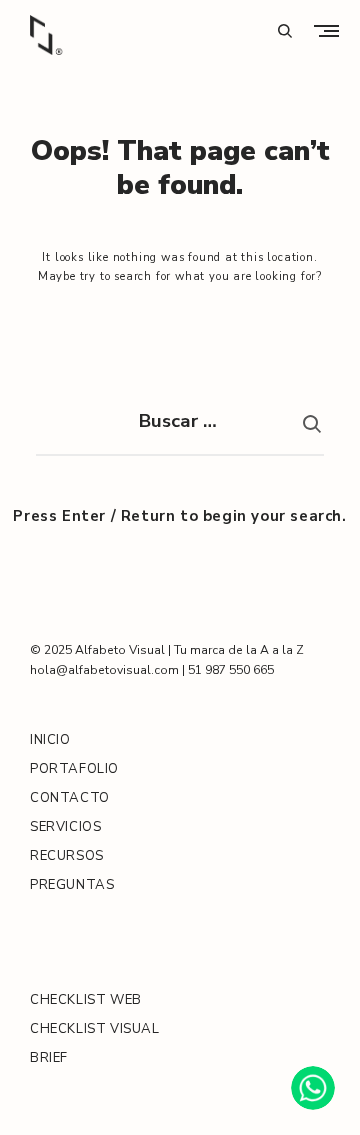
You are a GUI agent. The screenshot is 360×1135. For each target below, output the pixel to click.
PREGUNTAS (72, 885)
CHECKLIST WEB (86, 1000)
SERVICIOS (65, 827)
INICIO (50, 740)
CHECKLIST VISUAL (95, 1029)
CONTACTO (70, 798)
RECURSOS (67, 856)
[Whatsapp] (313, 1088)
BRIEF (49, 1058)
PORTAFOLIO (74, 769)
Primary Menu (331, 30)
